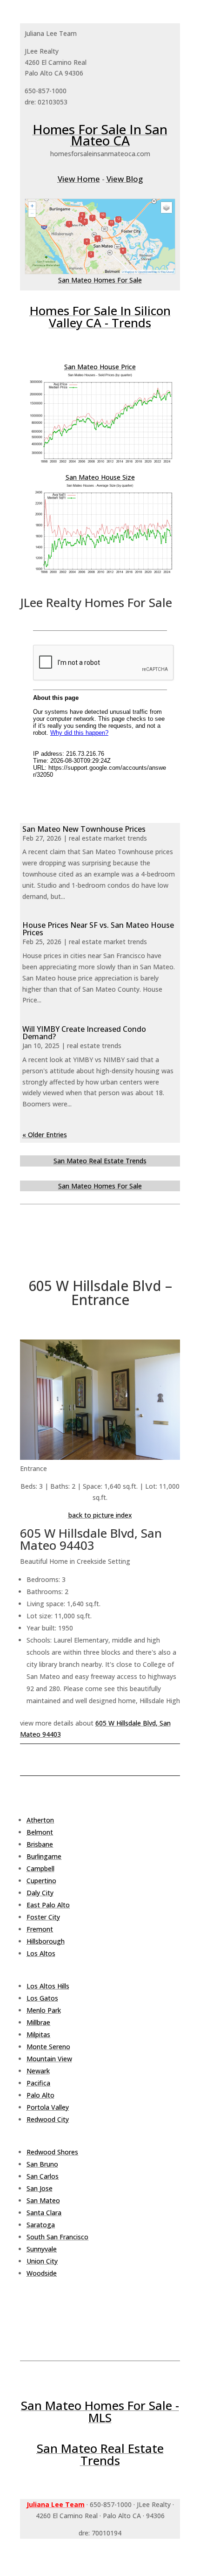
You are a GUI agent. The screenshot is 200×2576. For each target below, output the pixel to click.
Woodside (42, 2273)
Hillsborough (46, 1941)
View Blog (125, 179)
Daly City (40, 1893)
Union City (42, 2261)
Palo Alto (40, 2095)
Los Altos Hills (48, 1986)
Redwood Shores (52, 2152)
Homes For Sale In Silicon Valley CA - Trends (100, 317)
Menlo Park (44, 2010)
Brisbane (40, 1844)
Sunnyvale (42, 2249)
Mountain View (49, 2059)
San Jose (40, 2188)
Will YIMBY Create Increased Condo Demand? (84, 1033)
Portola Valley (48, 2107)
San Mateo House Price (100, 367)
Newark (38, 2071)
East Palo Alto (48, 1905)
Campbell (40, 1868)
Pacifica (38, 2083)
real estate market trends (108, 838)
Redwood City (48, 2119)
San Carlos (43, 2176)
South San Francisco (57, 2237)
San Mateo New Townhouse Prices (84, 829)
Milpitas (38, 2034)
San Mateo (43, 2200)
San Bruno (42, 2164)
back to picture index (100, 1515)
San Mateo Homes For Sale (100, 280)
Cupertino (41, 1881)
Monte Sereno (48, 2047)
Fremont (40, 1929)
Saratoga (41, 2225)
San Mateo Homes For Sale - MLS (100, 2411)
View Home (79, 179)
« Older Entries (45, 1135)
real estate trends (94, 1046)
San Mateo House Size (100, 477)
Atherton (40, 1820)
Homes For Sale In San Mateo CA (100, 135)
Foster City (43, 1917)
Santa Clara (44, 2213)
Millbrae (38, 2022)
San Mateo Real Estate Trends (100, 1161)
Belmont (40, 1832)
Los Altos (41, 1953)
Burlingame (44, 1856)
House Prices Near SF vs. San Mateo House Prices (98, 929)
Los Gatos (42, 1998)
